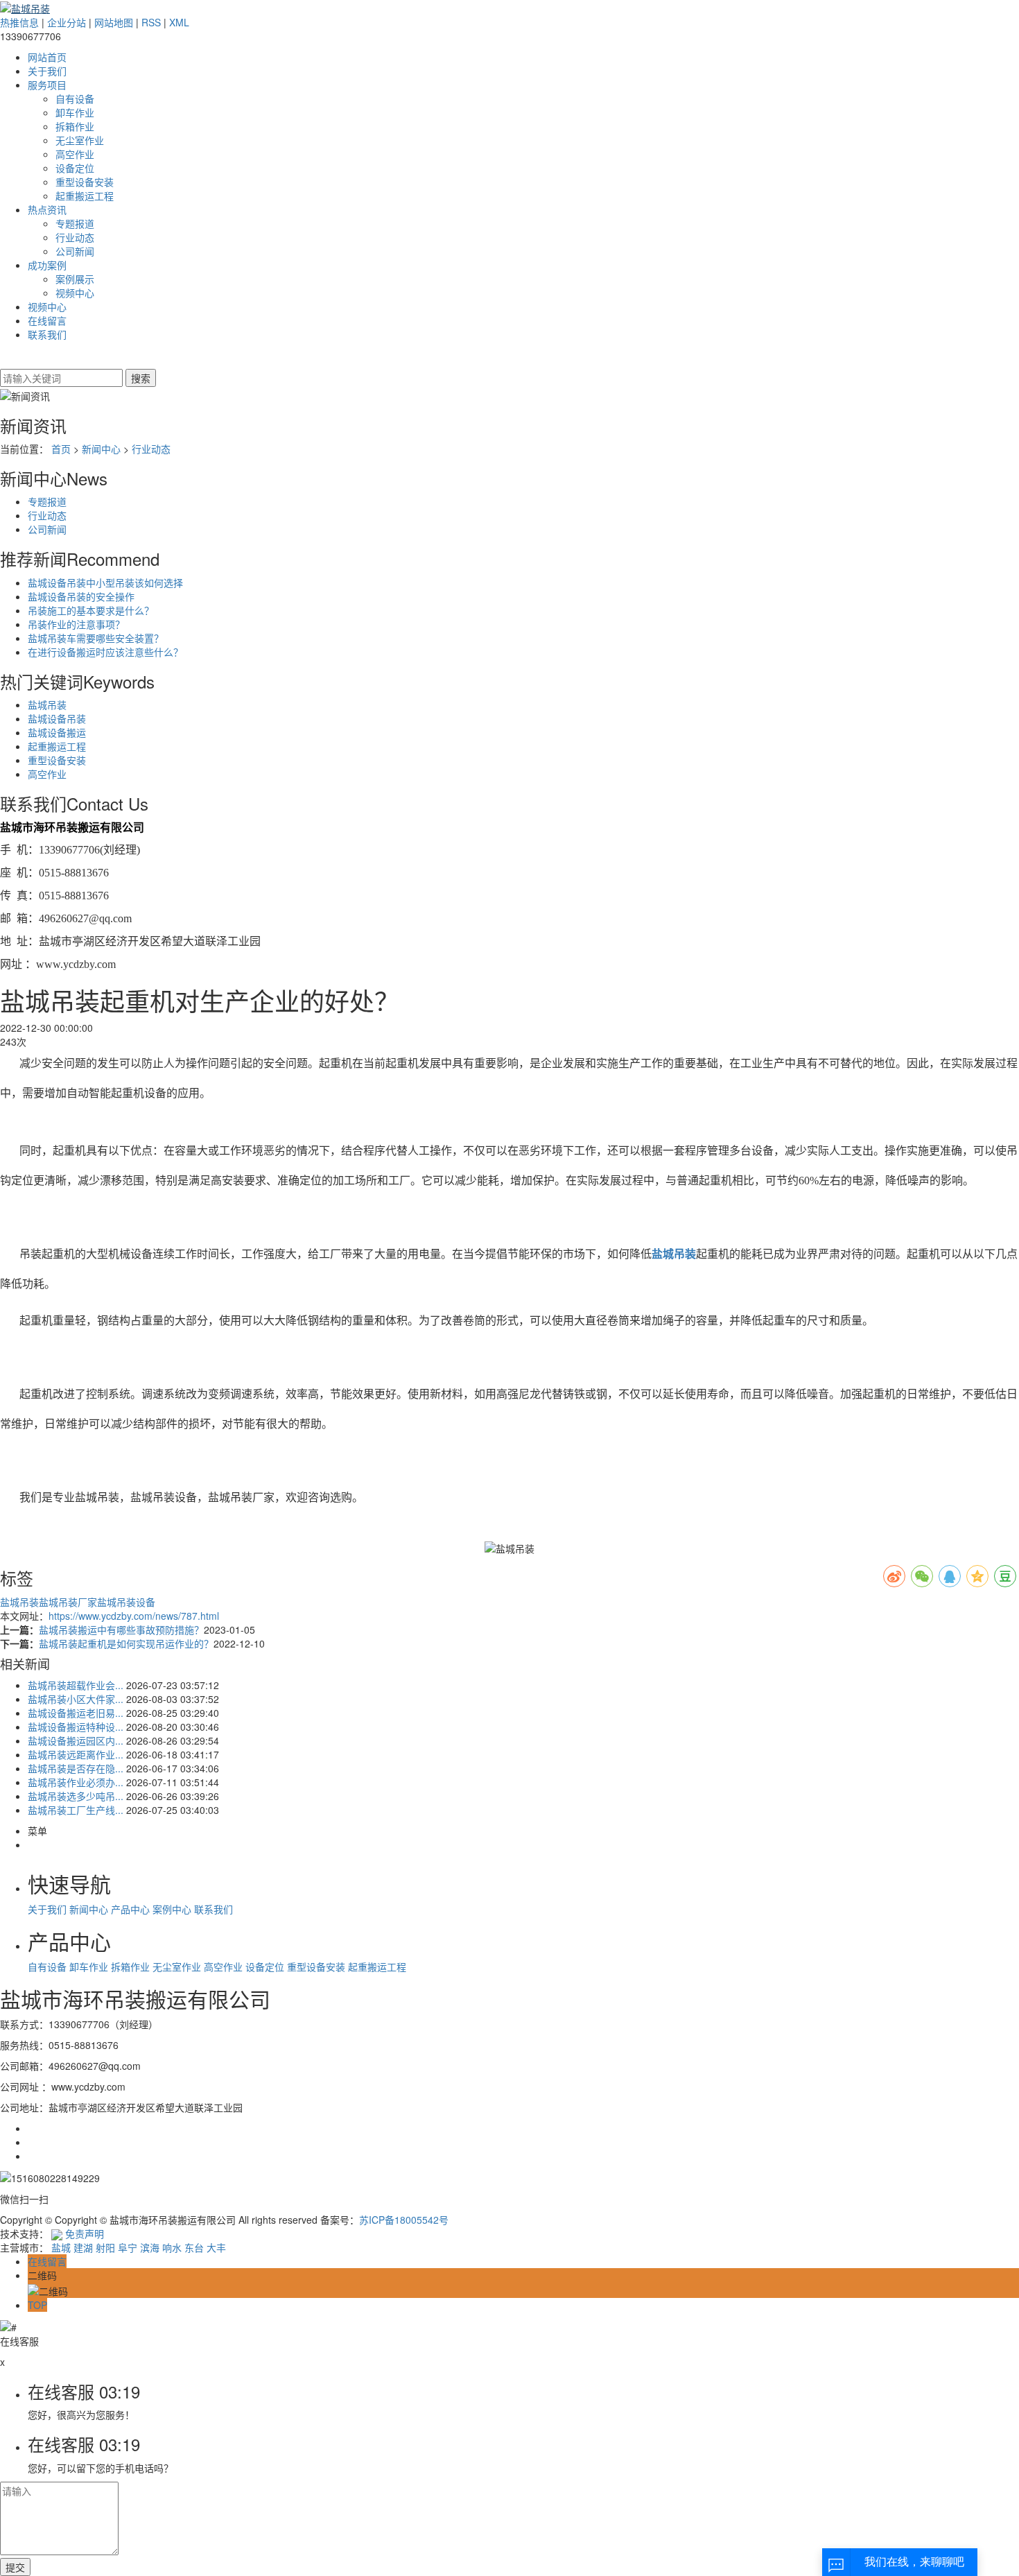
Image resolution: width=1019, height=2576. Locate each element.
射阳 (105, 2247)
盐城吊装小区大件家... (76, 1699)
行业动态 (75, 237)
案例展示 (75, 279)
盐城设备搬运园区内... (76, 1740)
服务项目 (47, 85)
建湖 (83, 2247)
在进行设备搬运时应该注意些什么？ (105, 652)
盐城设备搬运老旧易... (76, 1713)
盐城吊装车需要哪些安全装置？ (96, 638)
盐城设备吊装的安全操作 (81, 596)
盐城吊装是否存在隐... (76, 1768)
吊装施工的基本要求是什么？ (91, 610)
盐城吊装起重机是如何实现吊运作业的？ (126, 1643)
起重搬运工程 (85, 196)
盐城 (61, 2247)
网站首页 (47, 57)
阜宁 (128, 2247)
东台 (194, 2247)
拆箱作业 (75, 126)
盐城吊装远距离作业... (76, 1754)
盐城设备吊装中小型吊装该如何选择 (105, 582)
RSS (151, 22)
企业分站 (67, 22)
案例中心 (173, 1909)
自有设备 (75, 98)
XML (179, 22)
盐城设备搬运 (57, 732)
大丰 (216, 2247)
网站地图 (114, 22)
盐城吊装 (47, 704)
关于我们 (47, 71)
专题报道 (75, 223)
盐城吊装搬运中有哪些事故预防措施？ (121, 1630)
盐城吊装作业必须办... (76, 1782)
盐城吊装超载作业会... (76, 1685)
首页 (61, 449)
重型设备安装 (85, 182)
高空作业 (75, 154)
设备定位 (75, 168)
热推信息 (19, 22)
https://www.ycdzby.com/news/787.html (134, 1616)
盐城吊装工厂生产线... (76, 1810)
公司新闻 (75, 251)
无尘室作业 (80, 140)
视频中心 (75, 293)
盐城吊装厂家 (68, 1602)
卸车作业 (75, 112)
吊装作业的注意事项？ (76, 624)
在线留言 (47, 320)
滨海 (150, 2247)
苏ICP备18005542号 (404, 2220)
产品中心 (132, 1909)
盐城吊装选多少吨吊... (76, 1796)
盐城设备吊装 (57, 718)
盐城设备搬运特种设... (76, 1727)
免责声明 (85, 2233)
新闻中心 (101, 449)
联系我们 (47, 334)
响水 (172, 2247)
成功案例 (47, 265)
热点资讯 (47, 209)
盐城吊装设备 (126, 1602)
